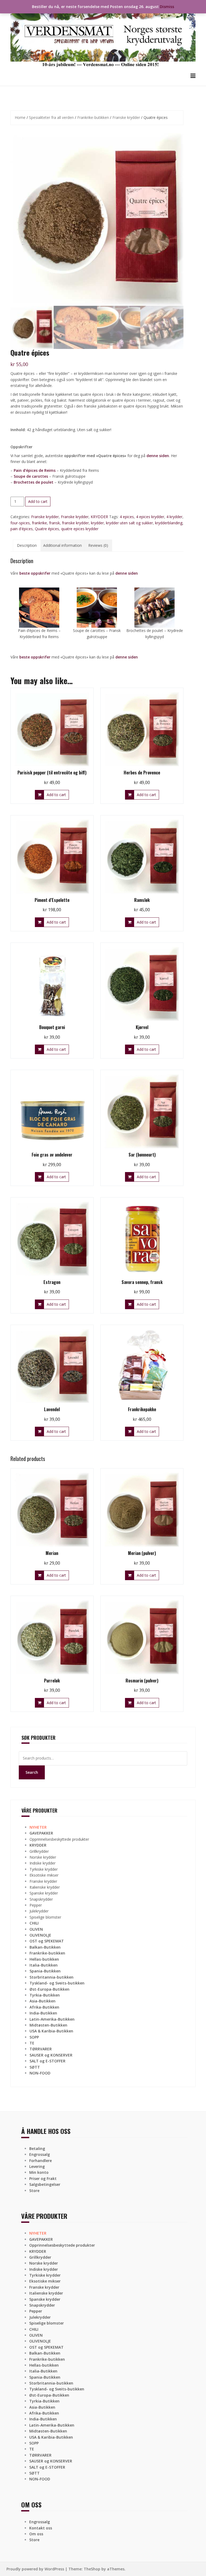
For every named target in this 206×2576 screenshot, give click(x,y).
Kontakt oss (41, 2528)
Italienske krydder (45, 1887)
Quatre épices (47, 529)
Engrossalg (40, 2154)
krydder (97, 523)
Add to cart (38, 501)
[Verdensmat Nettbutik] (103, 36)
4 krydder (174, 517)
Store (34, 2191)
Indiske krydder (43, 1863)
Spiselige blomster (45, 1917)
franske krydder (75, 523)
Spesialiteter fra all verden (51, 117)
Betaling (37, 2148)
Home (20, 117)
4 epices (127, 517)
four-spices (20, 523)
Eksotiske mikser (44, 1875)
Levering (37, 2166)
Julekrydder (39, 1911)
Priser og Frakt (43, 2178)
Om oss (36, 2534)
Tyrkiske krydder (44, 1869)
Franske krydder (126, 117)
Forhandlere (41, 2161)
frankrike (39, 523)
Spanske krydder (44, 1893)
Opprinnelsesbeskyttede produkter (59, 1839)
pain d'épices (22, 529)
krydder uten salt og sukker (129, 523)
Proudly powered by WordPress (35, 2569)
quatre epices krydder (80, 529)
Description (27, 545)
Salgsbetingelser (45, 2184)
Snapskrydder (41, 1899)
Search (32, 1772)
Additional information (62, 545)
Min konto (39, 2172)
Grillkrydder (39, 1851)
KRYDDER (99, 517)
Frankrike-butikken (93, 117)
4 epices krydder (150, 517)
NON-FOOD (40, 2073)
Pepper (36, 1905)
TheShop (92, 2569)
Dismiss (167, 7)
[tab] (27, 545)
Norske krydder (43, 1857)
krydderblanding (169, 523)
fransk (54, 523)
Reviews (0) (98, 545)
